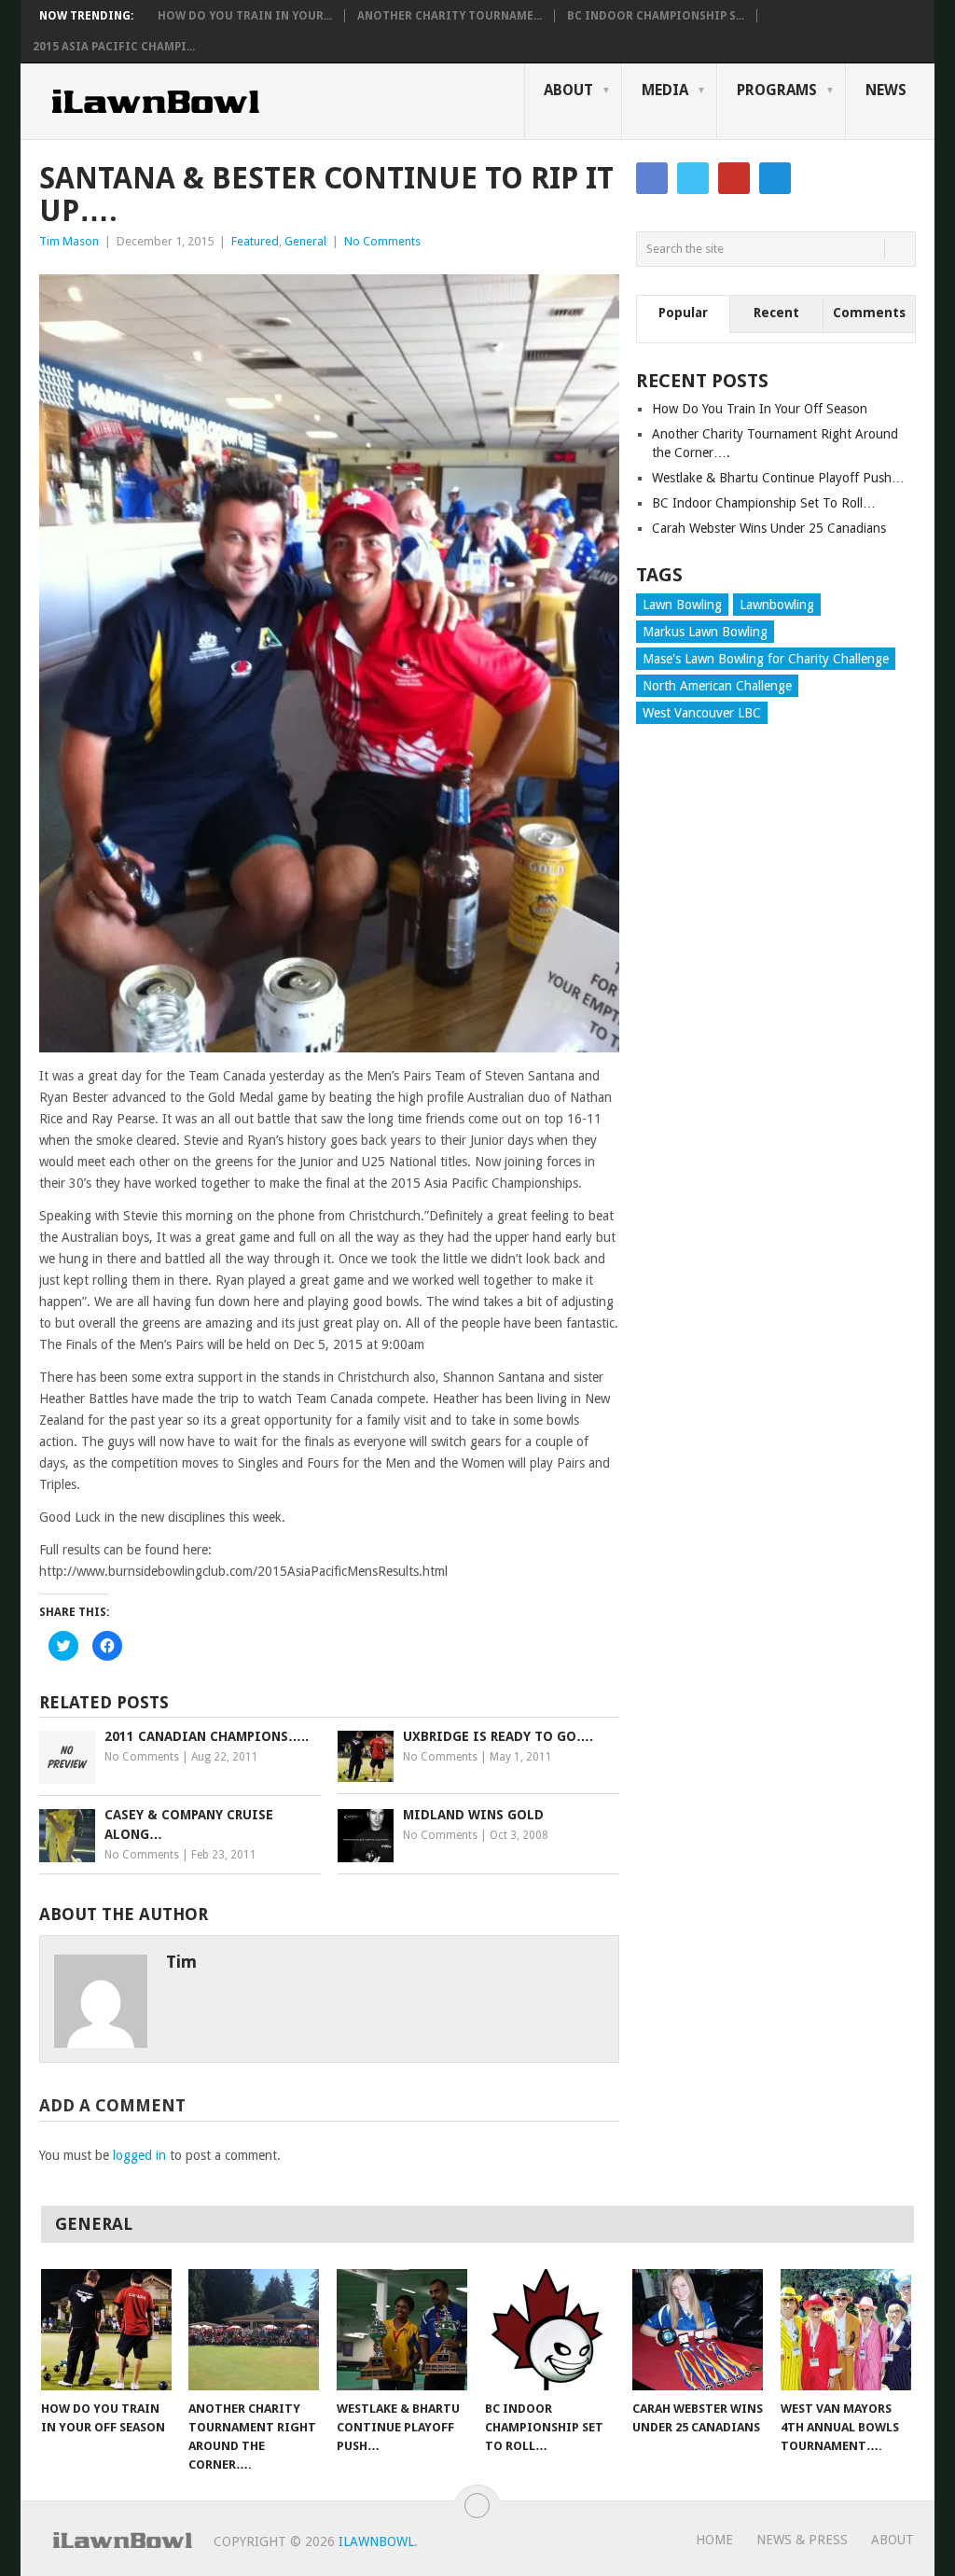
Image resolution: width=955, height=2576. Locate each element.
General (305, 241)
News (886, 90)
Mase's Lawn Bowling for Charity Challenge (766, 659)
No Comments (382, 241)
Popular (683, 313)
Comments (869, 313)
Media (665, 90)
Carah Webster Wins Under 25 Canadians (769, 528)
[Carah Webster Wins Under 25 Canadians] (698, 2330)
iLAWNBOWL (376, 2541)
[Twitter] (693, 178)
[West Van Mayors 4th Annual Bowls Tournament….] (846, 2330)
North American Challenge (717, 686)
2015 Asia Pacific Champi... (114, 47)
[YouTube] (734, 178)
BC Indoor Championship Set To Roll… (764, 503)
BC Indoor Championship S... (656, 16)
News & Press (802, 2540)
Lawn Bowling (682, 605)
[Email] (775, 178)
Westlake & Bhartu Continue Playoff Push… (778, 478)
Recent (776, 313)
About (568, 90)
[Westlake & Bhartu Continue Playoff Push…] (402, 2330)
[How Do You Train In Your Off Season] (106, 2330)
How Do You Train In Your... (245, 16)
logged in (139, 2155)
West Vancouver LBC (702, 713)
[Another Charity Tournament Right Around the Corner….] (254, 2330)
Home (714, 2540)
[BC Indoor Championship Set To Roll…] (550, 2330)
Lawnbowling (777, 605)
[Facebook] (652, 178)
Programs (777, 90)
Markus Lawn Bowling (705, 632)
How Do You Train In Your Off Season (760, 409)
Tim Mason (69, 241)
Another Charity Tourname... (450, 16)
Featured (255, 241)
